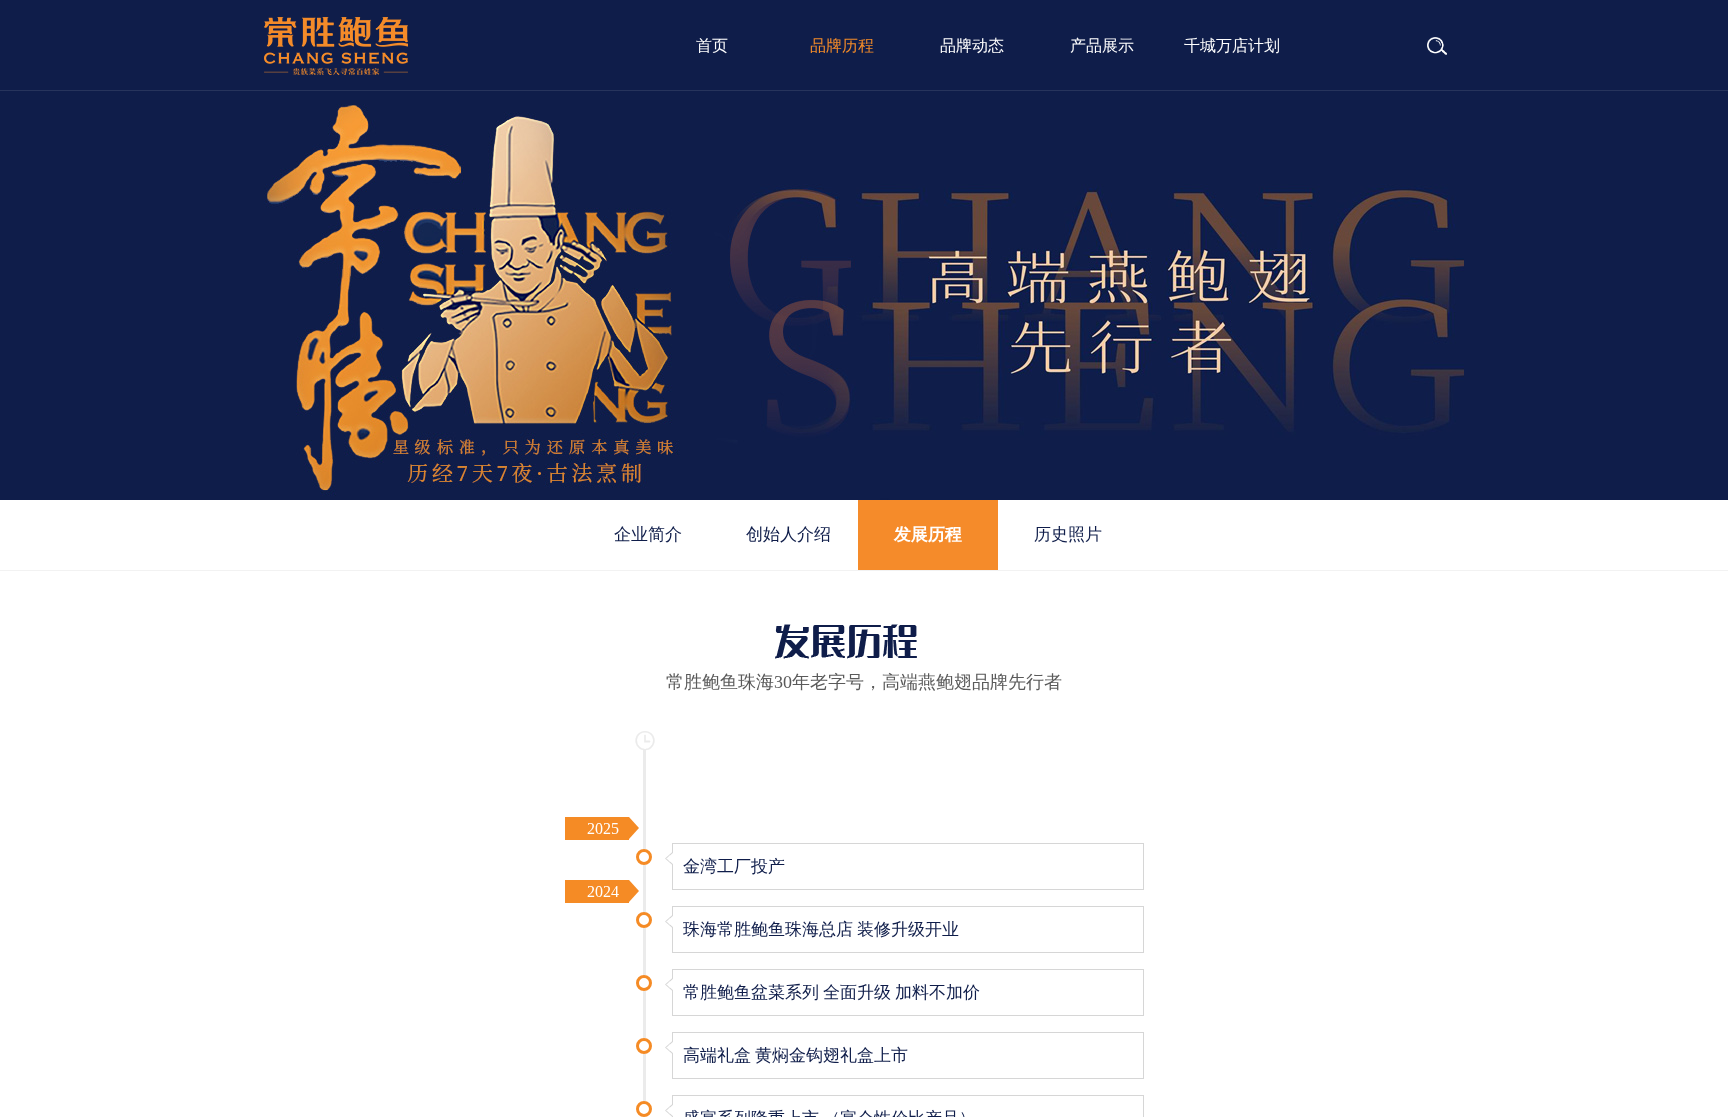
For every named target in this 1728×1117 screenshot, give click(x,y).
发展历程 (928, 534)
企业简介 (648, 534)
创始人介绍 (788, 534)
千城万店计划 (1232, 45)
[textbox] (1388, 47)
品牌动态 (972, 45)
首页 (712, 45)
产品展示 (1102, 45)
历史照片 (1068, 534)
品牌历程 (842, 45)
